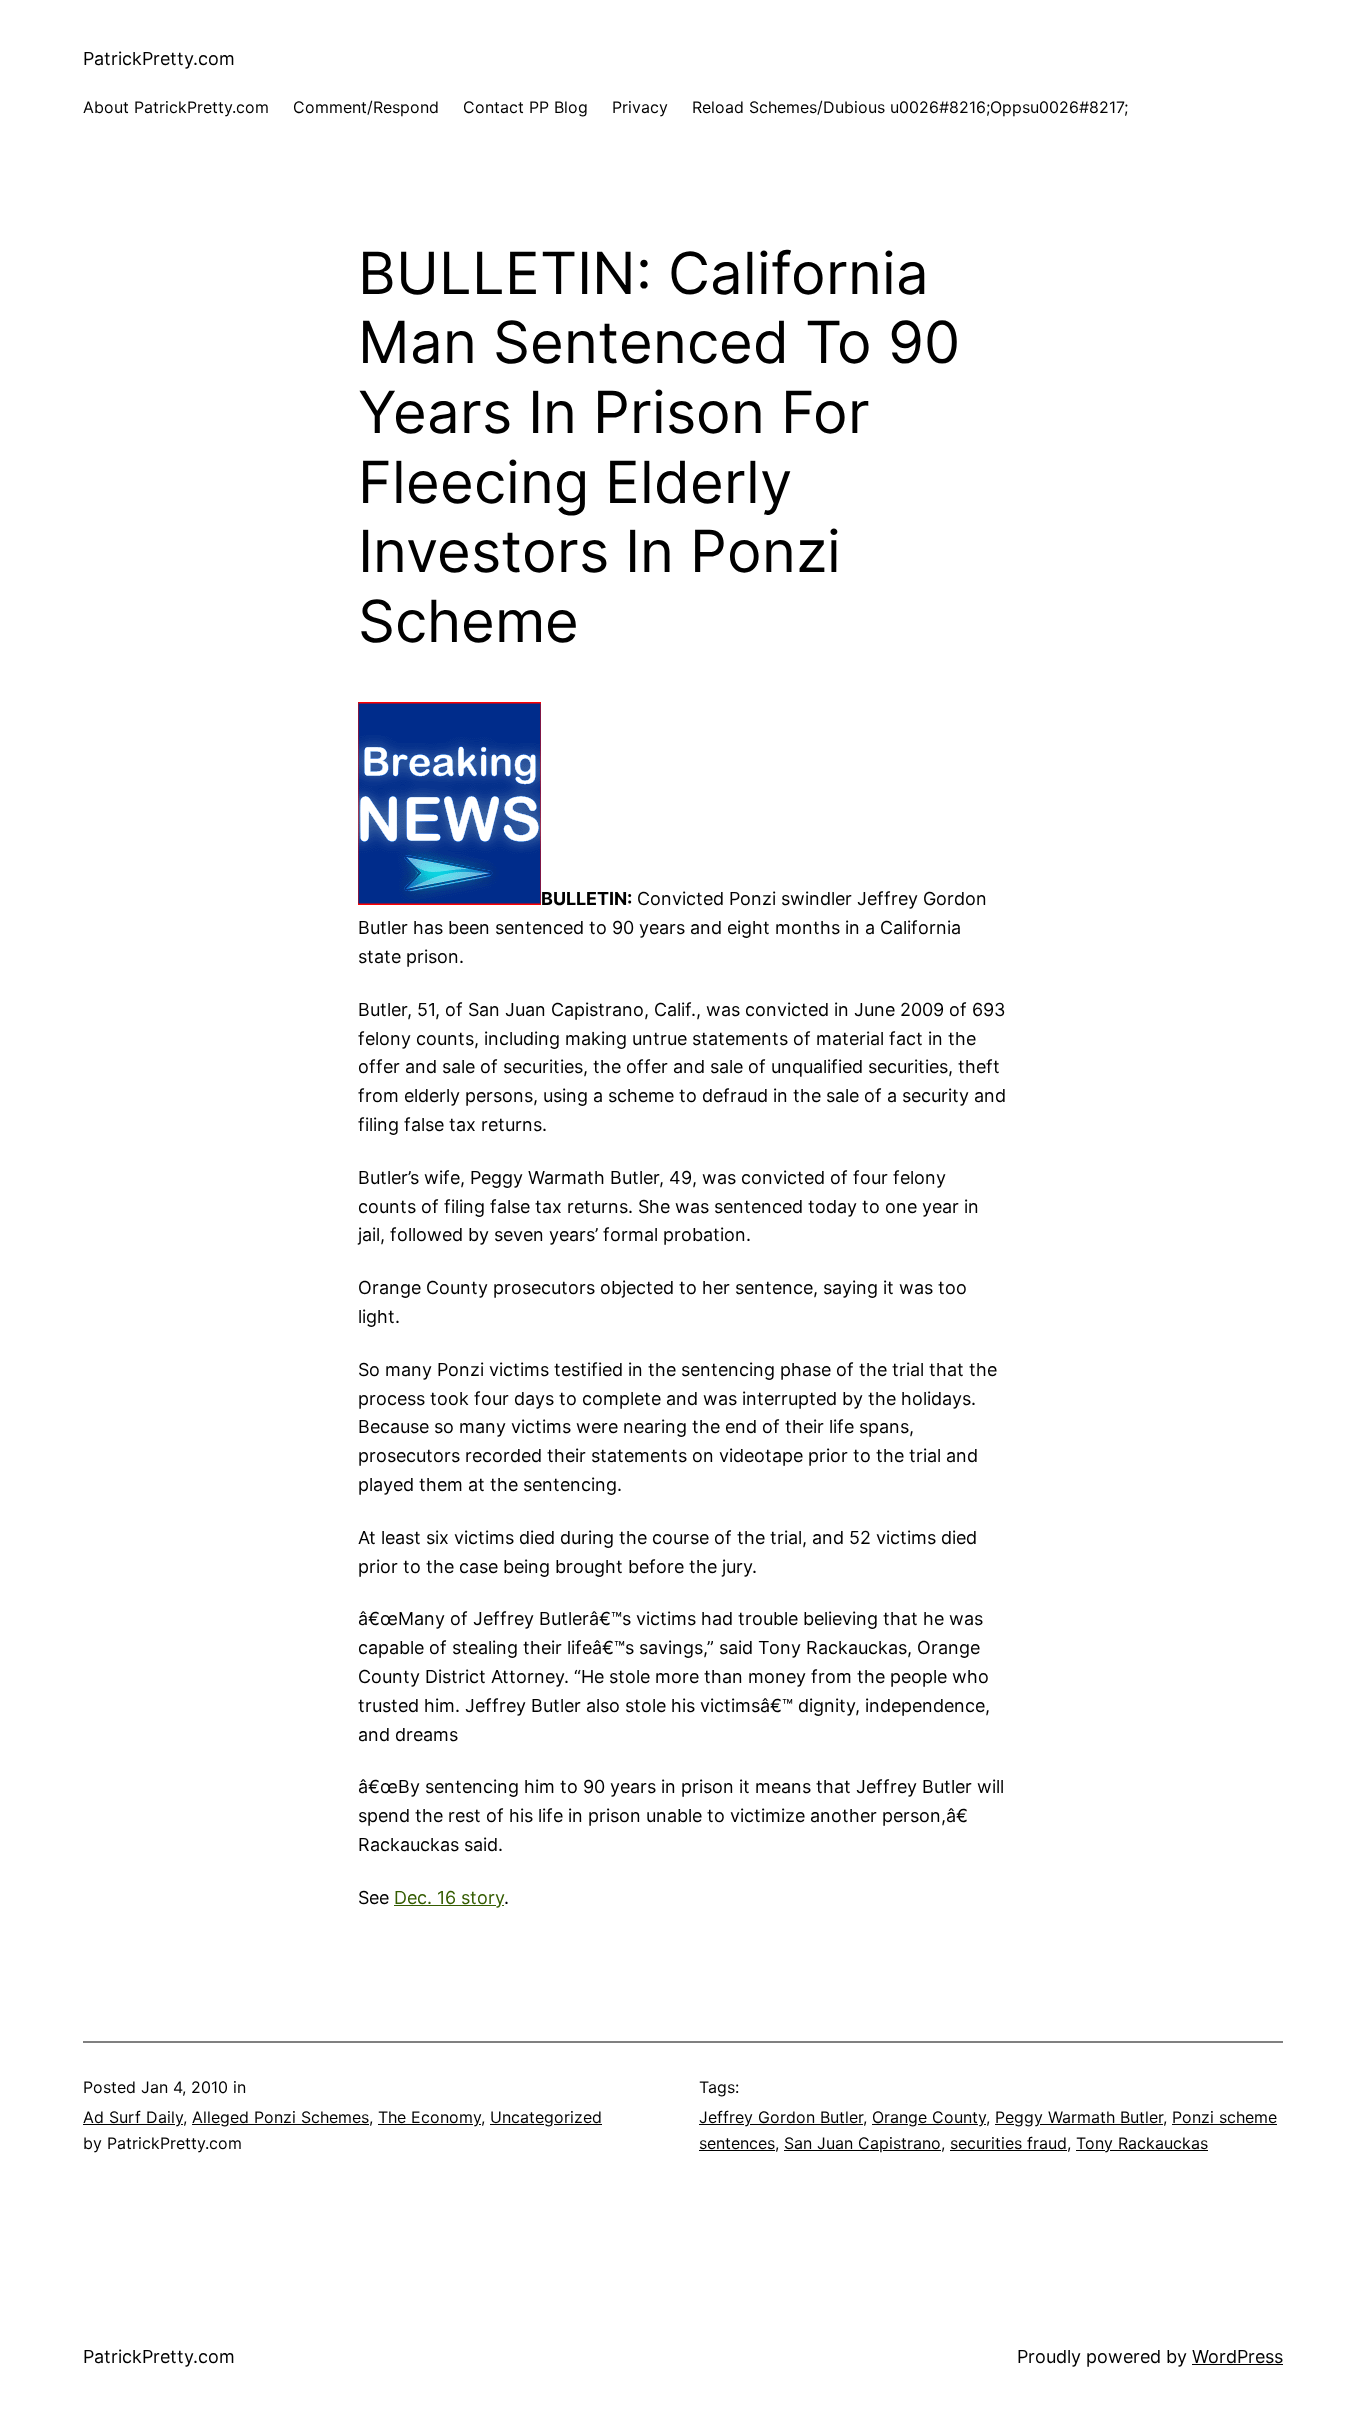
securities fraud (1008, 2143)
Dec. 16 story (449, 1897)
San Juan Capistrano (862, 2143)
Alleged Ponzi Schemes (280, 2117)
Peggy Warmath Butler (1079, 2117)
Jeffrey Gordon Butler (781, 2117)
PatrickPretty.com (159, 58)
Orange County (929, 2117)
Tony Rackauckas (1142, 2143)
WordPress (1237, 2356)
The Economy (429, 2117)
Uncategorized (546, 2117)
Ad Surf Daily (133, 2117)
